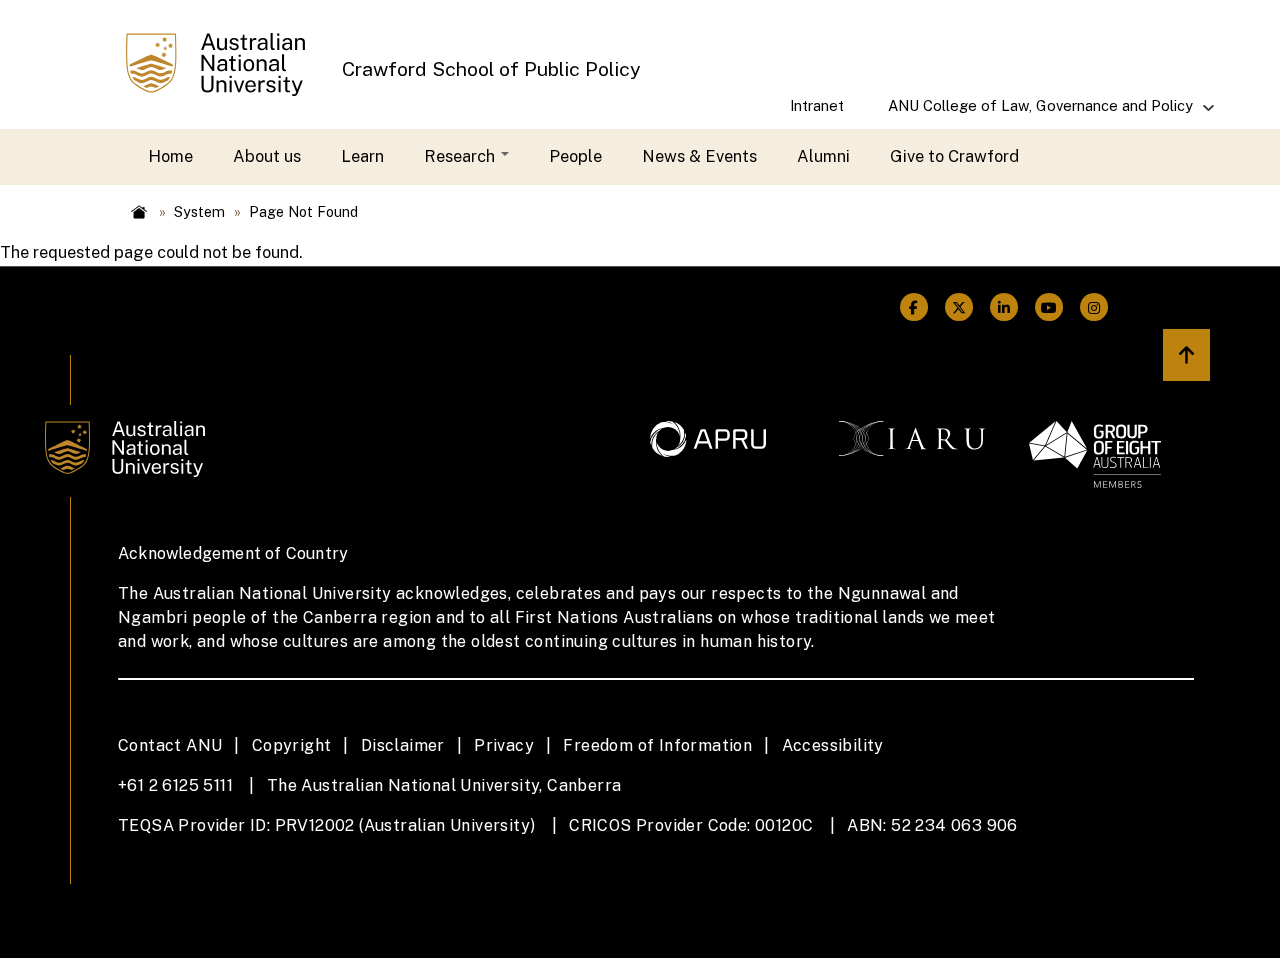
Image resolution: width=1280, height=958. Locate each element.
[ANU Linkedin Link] (1004, 308)
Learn (362, 156)
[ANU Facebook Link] (913, 308)
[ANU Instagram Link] (1094, 308)
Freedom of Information (657, 745)
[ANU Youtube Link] (1049, 308)
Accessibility (833, 745)
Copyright (292, 745)
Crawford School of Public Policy (491, 68)
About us (267, 156)
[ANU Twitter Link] (959, 308)
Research (461, 156)
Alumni (823, 156)
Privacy (504, 745)
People (575, 156)
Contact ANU (170, 745)
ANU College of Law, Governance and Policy (1029, 112)
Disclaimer (403, 745)
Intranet (817, 105)
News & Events (699, 156)
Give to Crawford (954, 156)
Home (170, 156)
